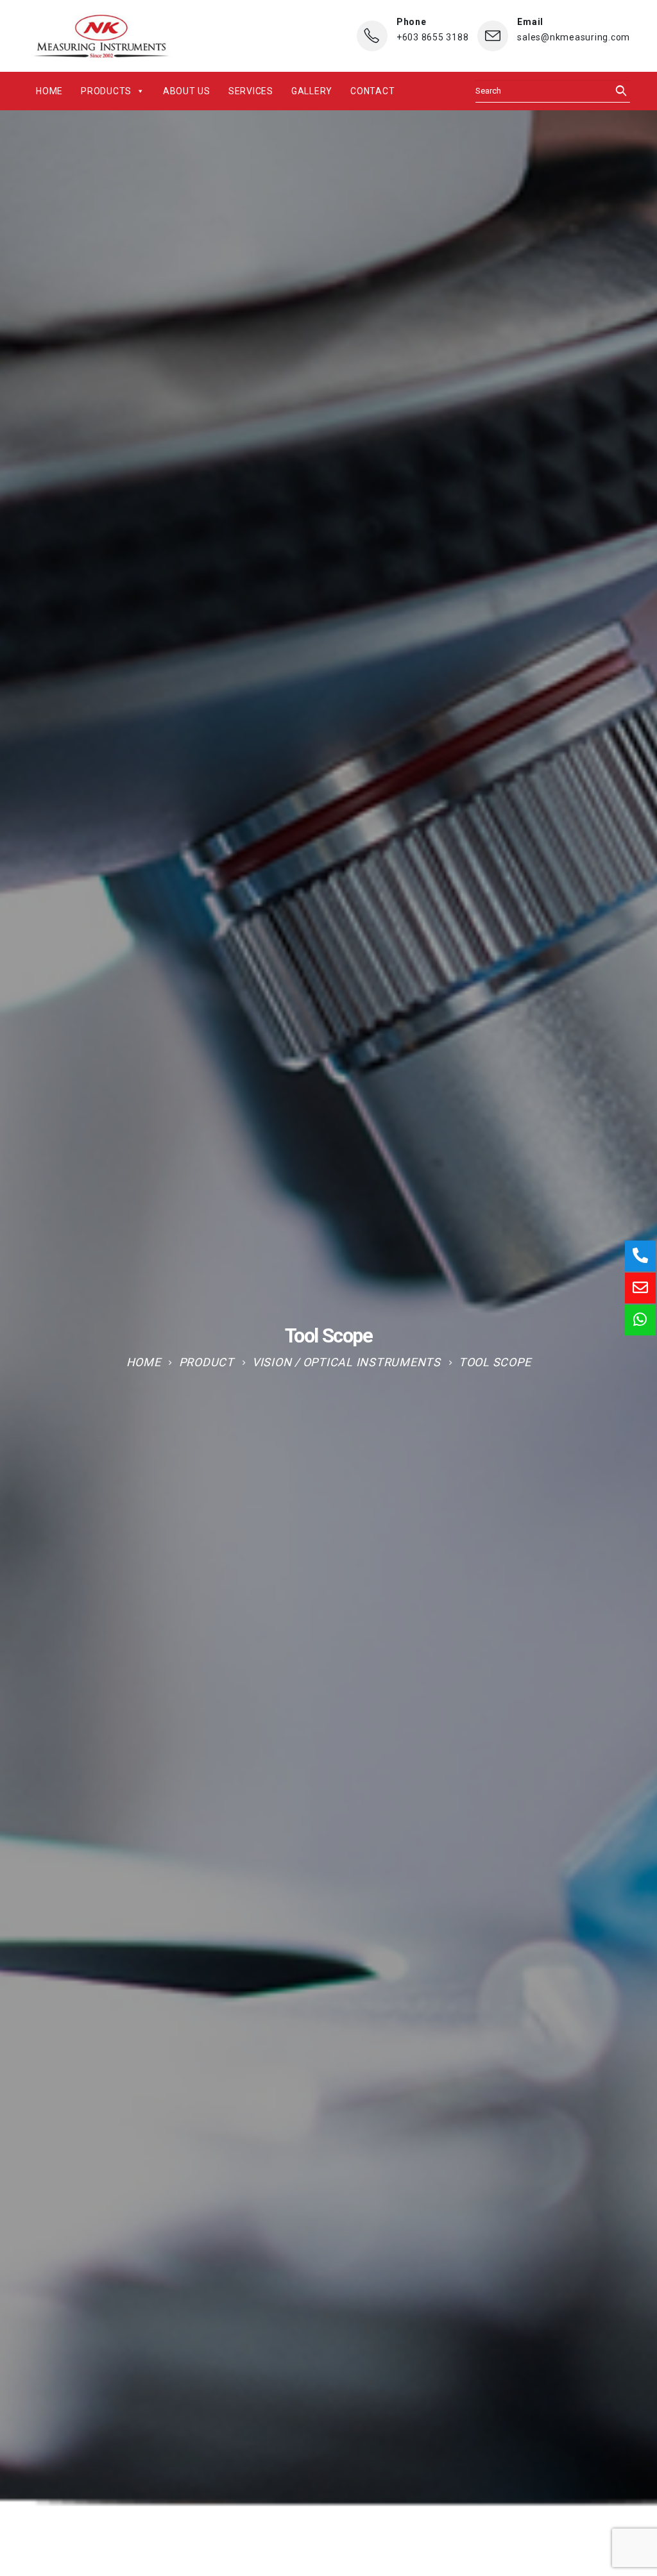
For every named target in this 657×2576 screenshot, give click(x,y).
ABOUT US (187, 91)
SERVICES (251, 91)
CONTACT (372, 91)
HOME (49, 91)
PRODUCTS (106, 91)
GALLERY (312, 91)
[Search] (617, 91)
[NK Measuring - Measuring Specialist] (101, 36)
